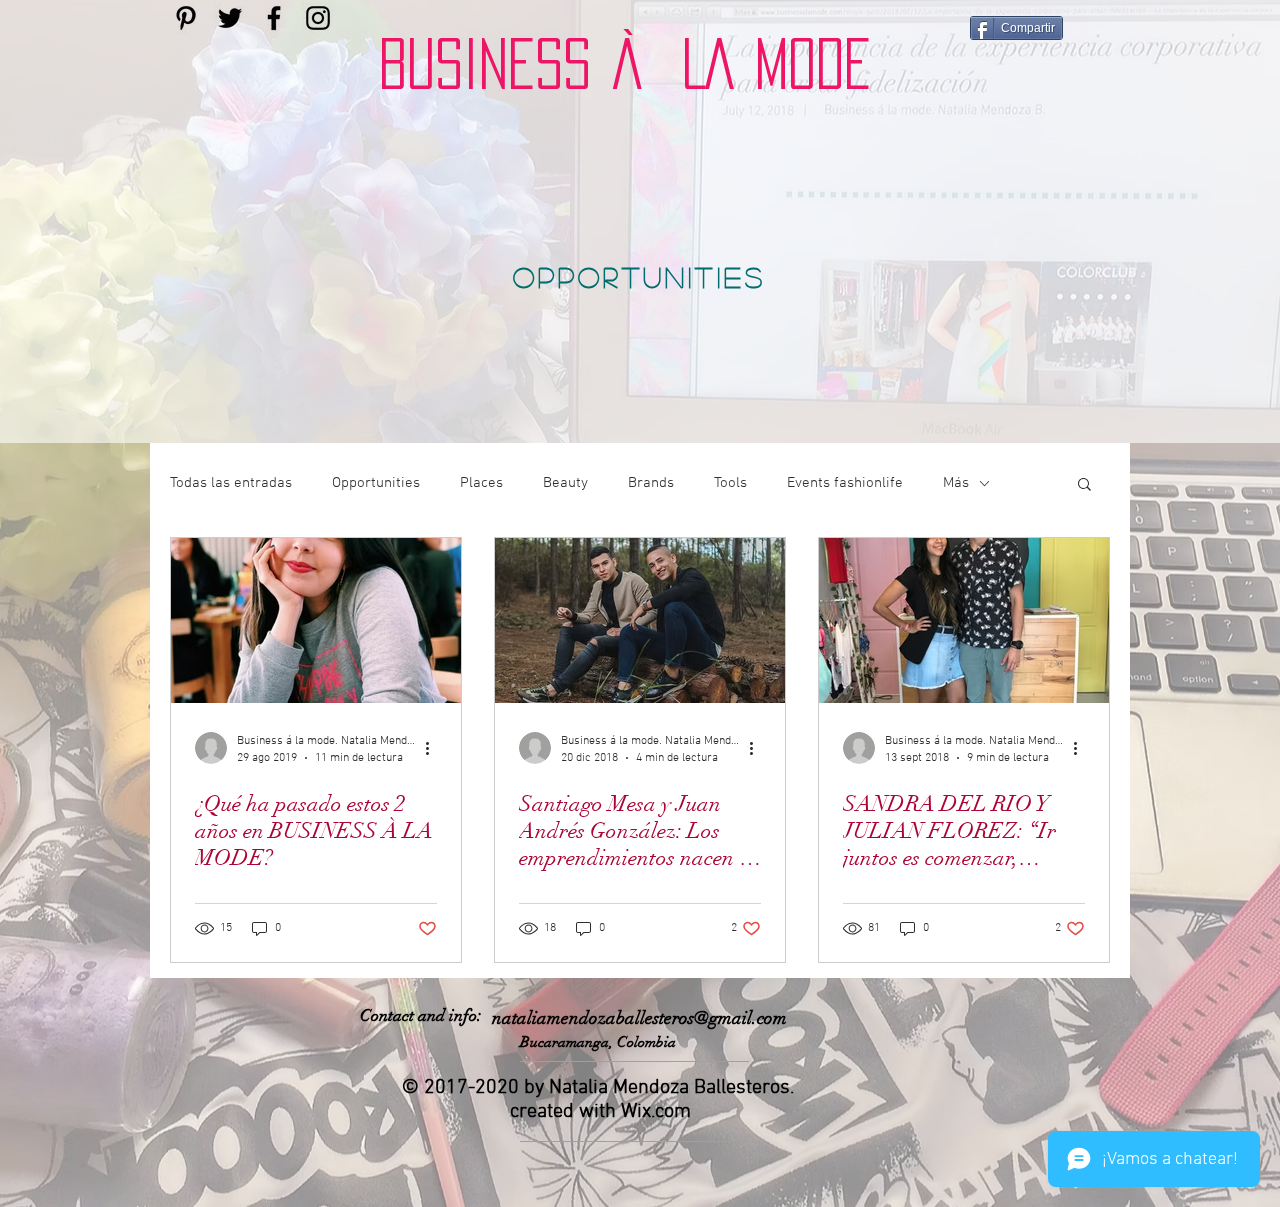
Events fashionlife (845, 483)
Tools (730, 483)
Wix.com (656, 1112)
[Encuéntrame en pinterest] (186, 18)
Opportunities (376, 483)
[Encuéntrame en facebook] (274, 18)
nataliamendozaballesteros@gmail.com (639, 1018)
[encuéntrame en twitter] (230, 18)
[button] (1084, 485)
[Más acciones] (434, 748)
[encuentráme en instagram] (318, 18)
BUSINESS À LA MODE (625, 64)
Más (956, 483)
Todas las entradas (231, 483)
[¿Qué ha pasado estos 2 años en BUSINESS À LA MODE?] (316, 620)
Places (481, 483)
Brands (651, 483)
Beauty (565, 483)
